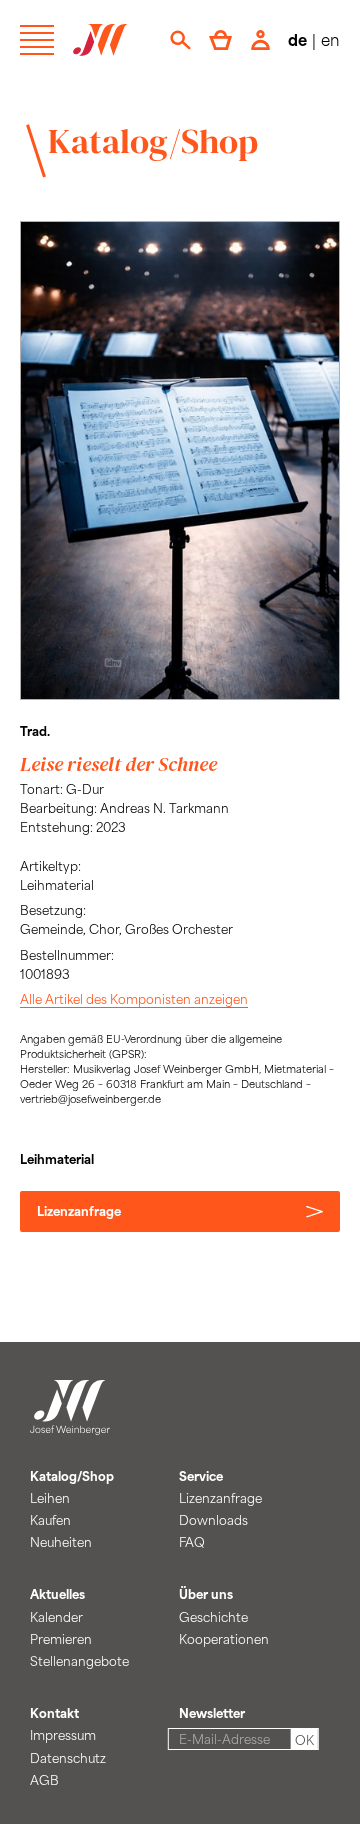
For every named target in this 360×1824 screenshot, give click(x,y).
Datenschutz (68, 1758)
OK (304, 1740)
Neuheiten (61, 1542)
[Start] (70, 1423)
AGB (44, 1780)
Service (201, 1476)
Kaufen (50, 1520)
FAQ (192, 1542)
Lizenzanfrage (79, 1211)
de (297, 39)
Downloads (213, 1520)
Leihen (50, 1498)
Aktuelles (57, 1594)
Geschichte (213, 1617)
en (330, 39)
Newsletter (212, 1713)
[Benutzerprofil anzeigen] (260, 40)
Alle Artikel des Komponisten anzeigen (134, 999)
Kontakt (54, 1713)
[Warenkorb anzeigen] (220, 40)
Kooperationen (224, 1639)
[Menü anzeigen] (37, 40)
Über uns (206, 1594)
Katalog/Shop (153, 141)
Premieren (61, 1639)
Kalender (56, 1617)
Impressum (63, 1735)
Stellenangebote (79, 1661)
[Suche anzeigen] (180, 40)
